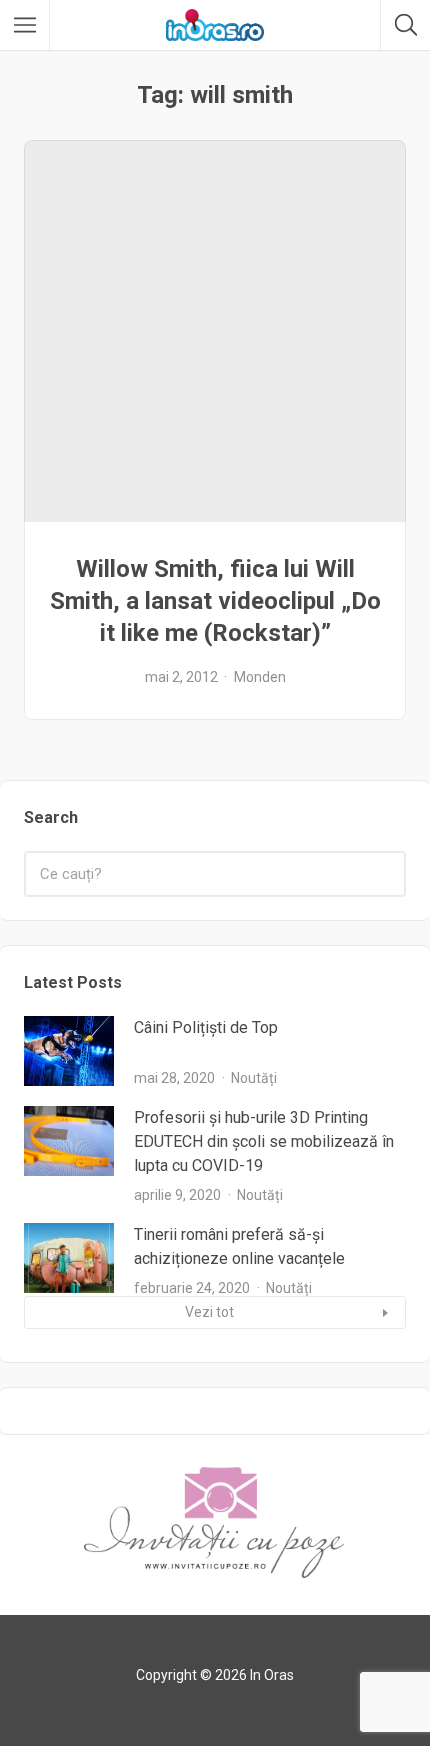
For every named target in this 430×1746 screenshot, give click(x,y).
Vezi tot (209, 1312)
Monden (260, 677)
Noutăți (254, 1078)
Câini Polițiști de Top (206, 1027)
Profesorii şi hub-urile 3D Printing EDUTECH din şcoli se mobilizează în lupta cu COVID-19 (264, 1141)
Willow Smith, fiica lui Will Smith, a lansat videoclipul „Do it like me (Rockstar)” (215, 601)
